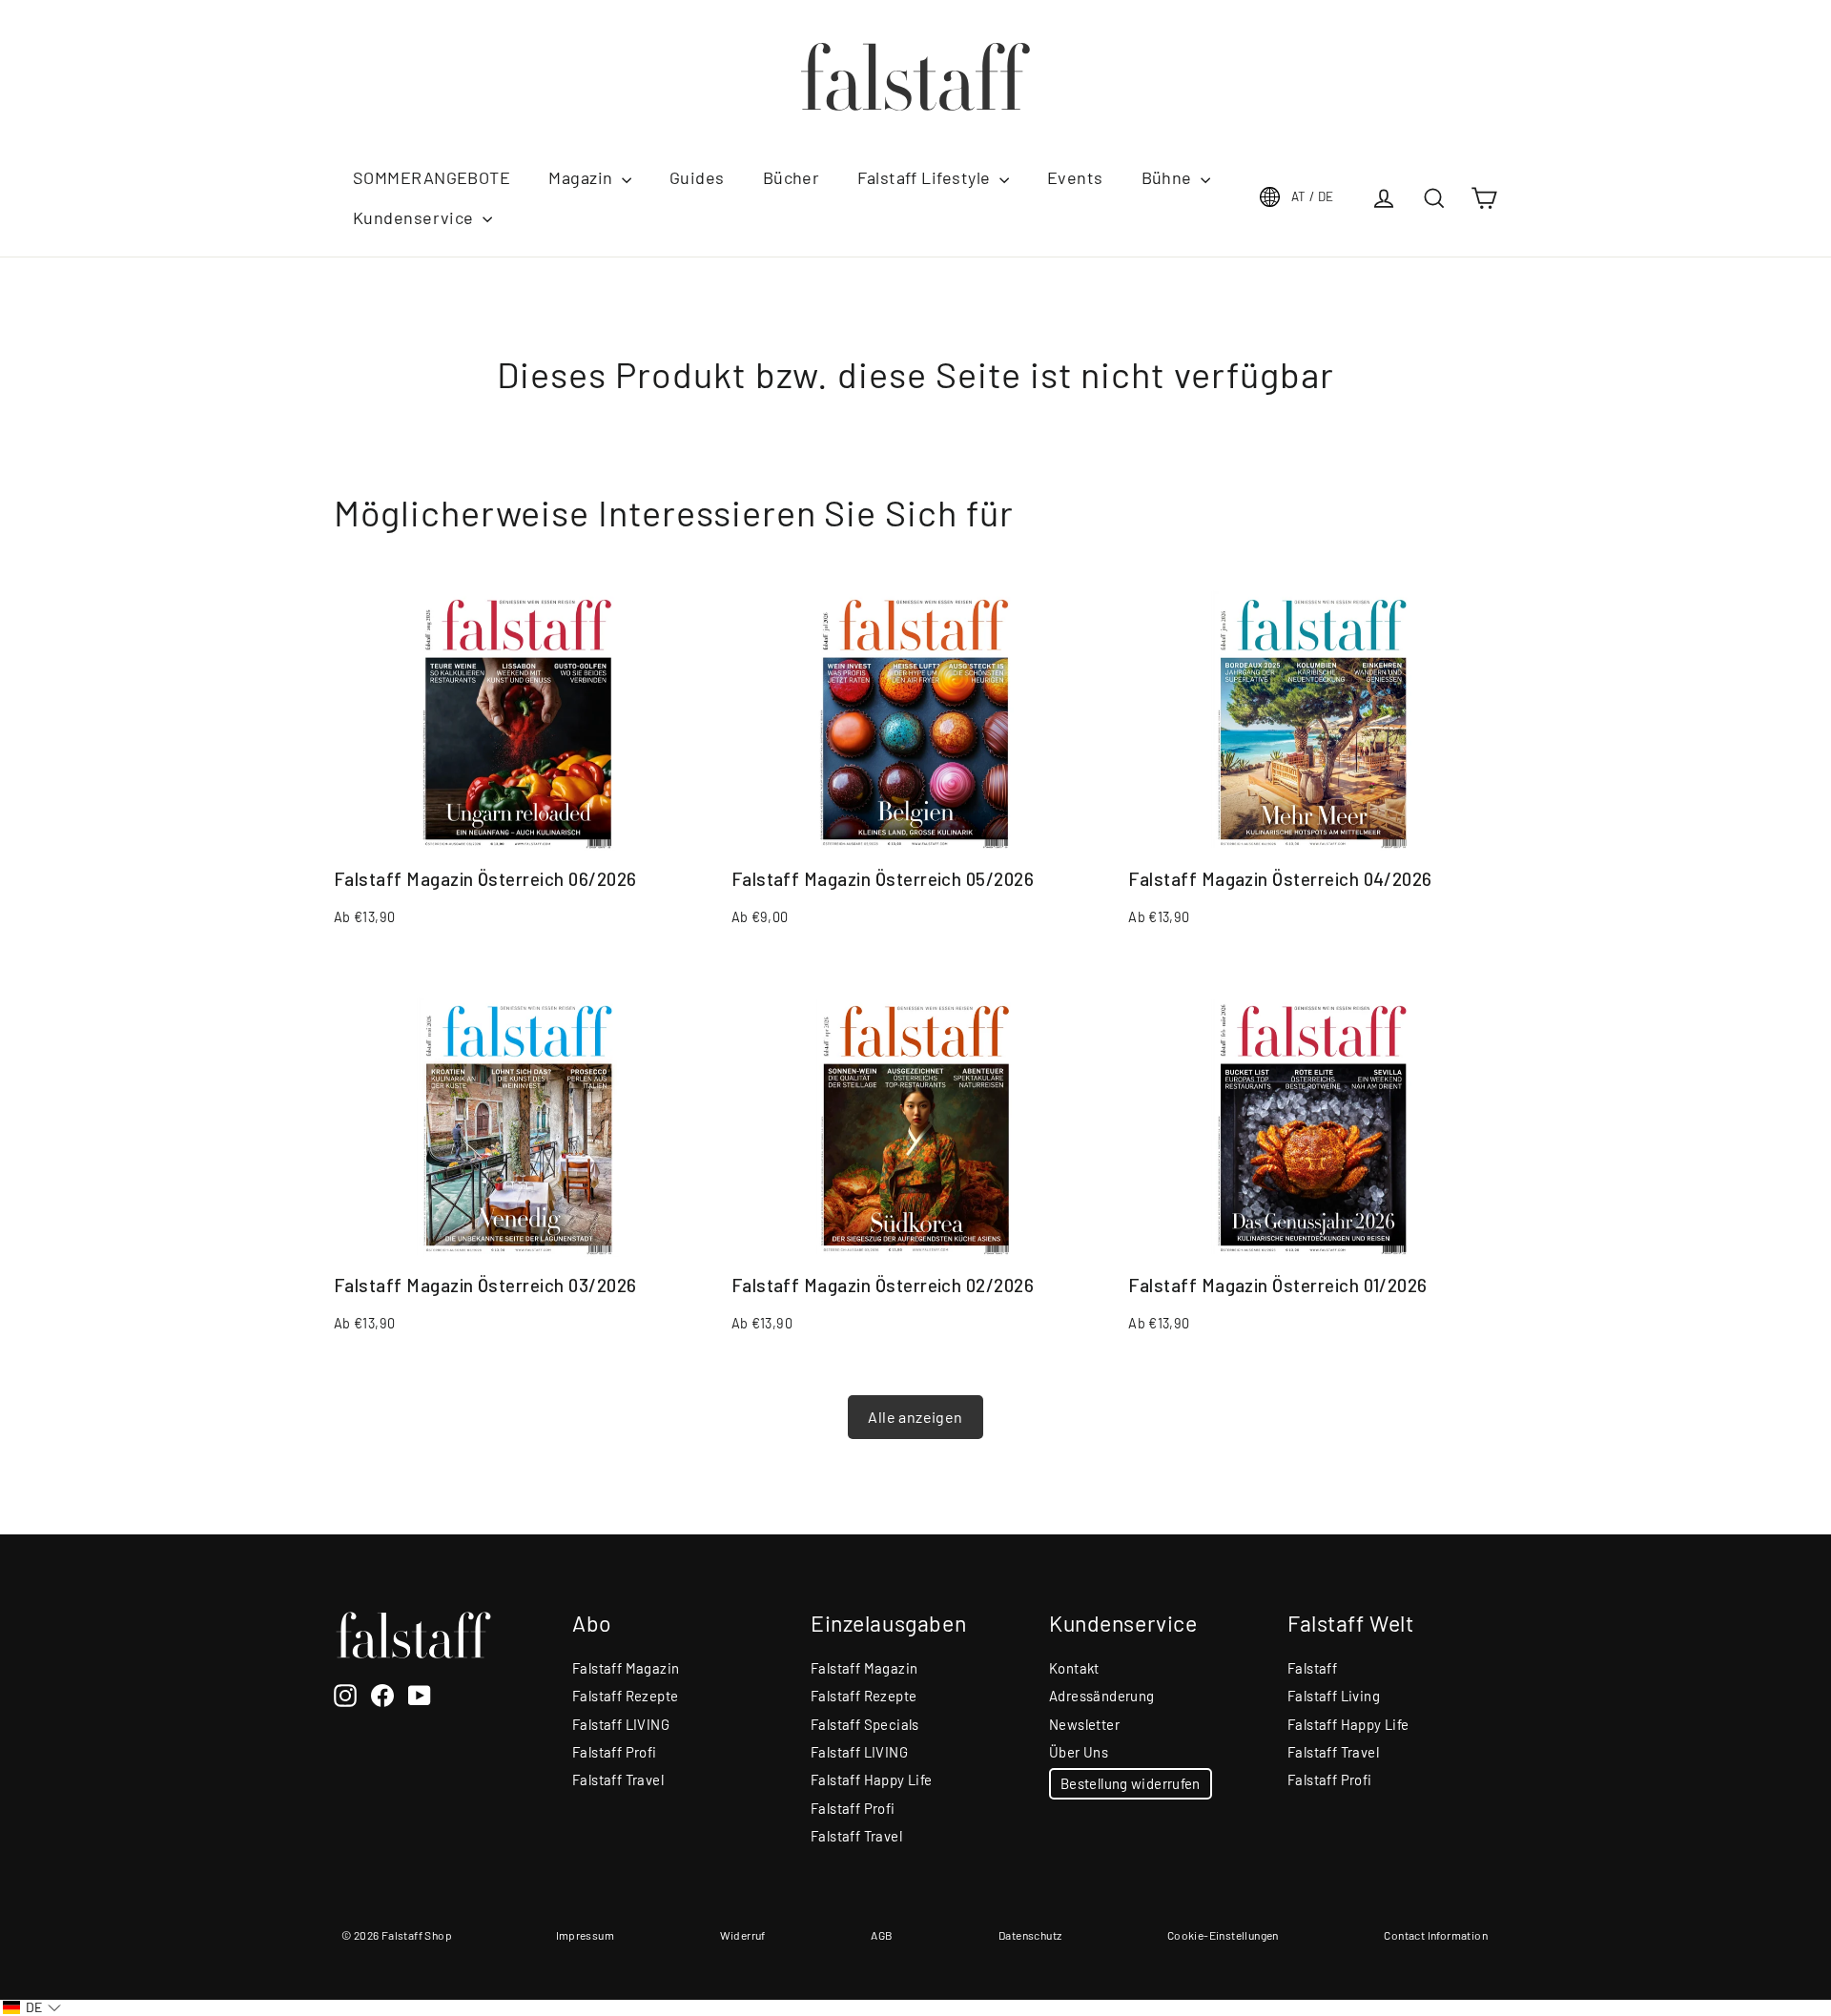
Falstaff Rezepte (625, 1696)
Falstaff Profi (615, 1752)
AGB (882, 1935)
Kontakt (1074, 1668)
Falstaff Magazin (626, 1668)
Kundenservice (415, 217)
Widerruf (743, 1935)
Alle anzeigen (915, 1417)
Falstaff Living (1334, 1696)
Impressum (586, 1935)
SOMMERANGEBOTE (432, 177)
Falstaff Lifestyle (926, 177)
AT (1313, 196)
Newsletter (1084, 1724)
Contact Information (1436, 1935)
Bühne (1169, 177)
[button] (32, 2008)
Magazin (583, 177)
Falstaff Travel (618, 1779)
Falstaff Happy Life (872, 1779)
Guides (697, 177)
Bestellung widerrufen (1131, 1783)
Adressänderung (1102, 1696)
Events (1075, 177)
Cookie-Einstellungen (1223, 1935)
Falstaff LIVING (621, 1724)
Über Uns (1079, 1752)
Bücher (792, 177)
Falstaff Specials (865, 1724)
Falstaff (1312, 1668)
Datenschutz (1030, 1935)
